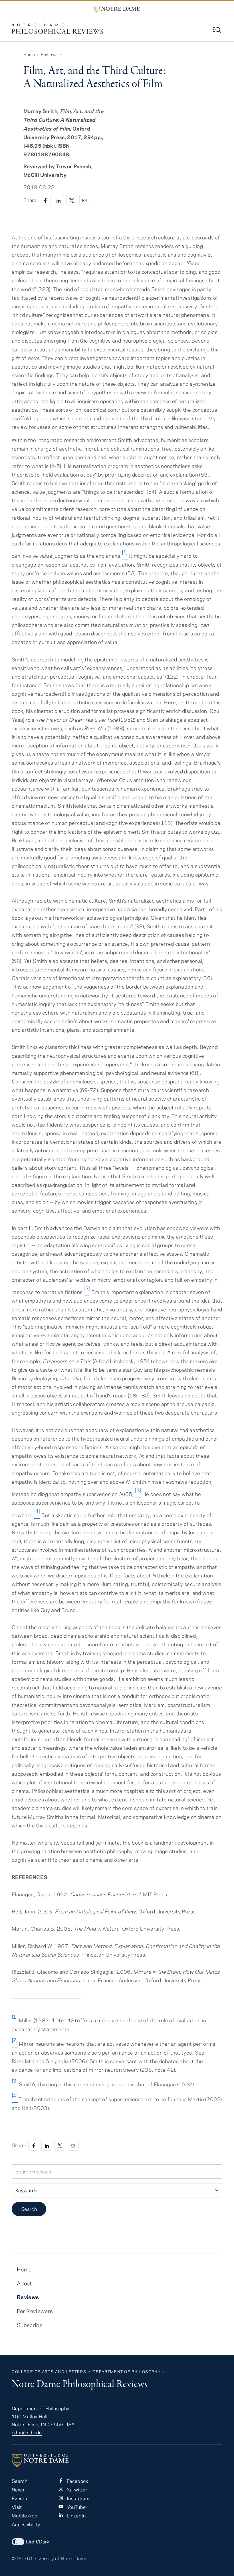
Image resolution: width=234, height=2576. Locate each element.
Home (29, 54)
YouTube (75, 2507)
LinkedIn (75, 2515)
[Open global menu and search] (217, 30)
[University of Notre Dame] (117, 2461)
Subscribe (30, 2325)
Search (29, 2209)
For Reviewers (35, 2311)
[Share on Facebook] (45, 200)
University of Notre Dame (59, 2558)
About (24, 2283)
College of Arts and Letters (49, 2372)
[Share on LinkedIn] (58, 200)
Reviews (49, 54)
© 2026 (21, 2558)
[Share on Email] (85, 200)
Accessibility (26, 2524)
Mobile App (25, 2515)
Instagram (77, 2498)
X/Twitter (76, 2489)
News (18, 2489)
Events (19, 2498)
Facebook (77, 2481)
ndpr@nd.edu (27, 2432)
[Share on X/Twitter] (72, 200)
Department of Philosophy (127, 2372)
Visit (17, 2507)
